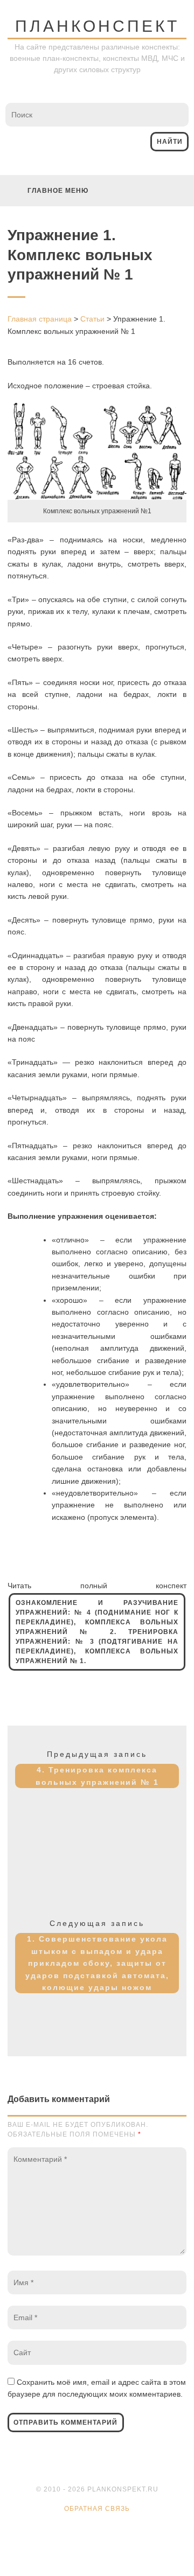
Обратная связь (97, 2509)
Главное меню (58, 191)
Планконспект (97, 26)
